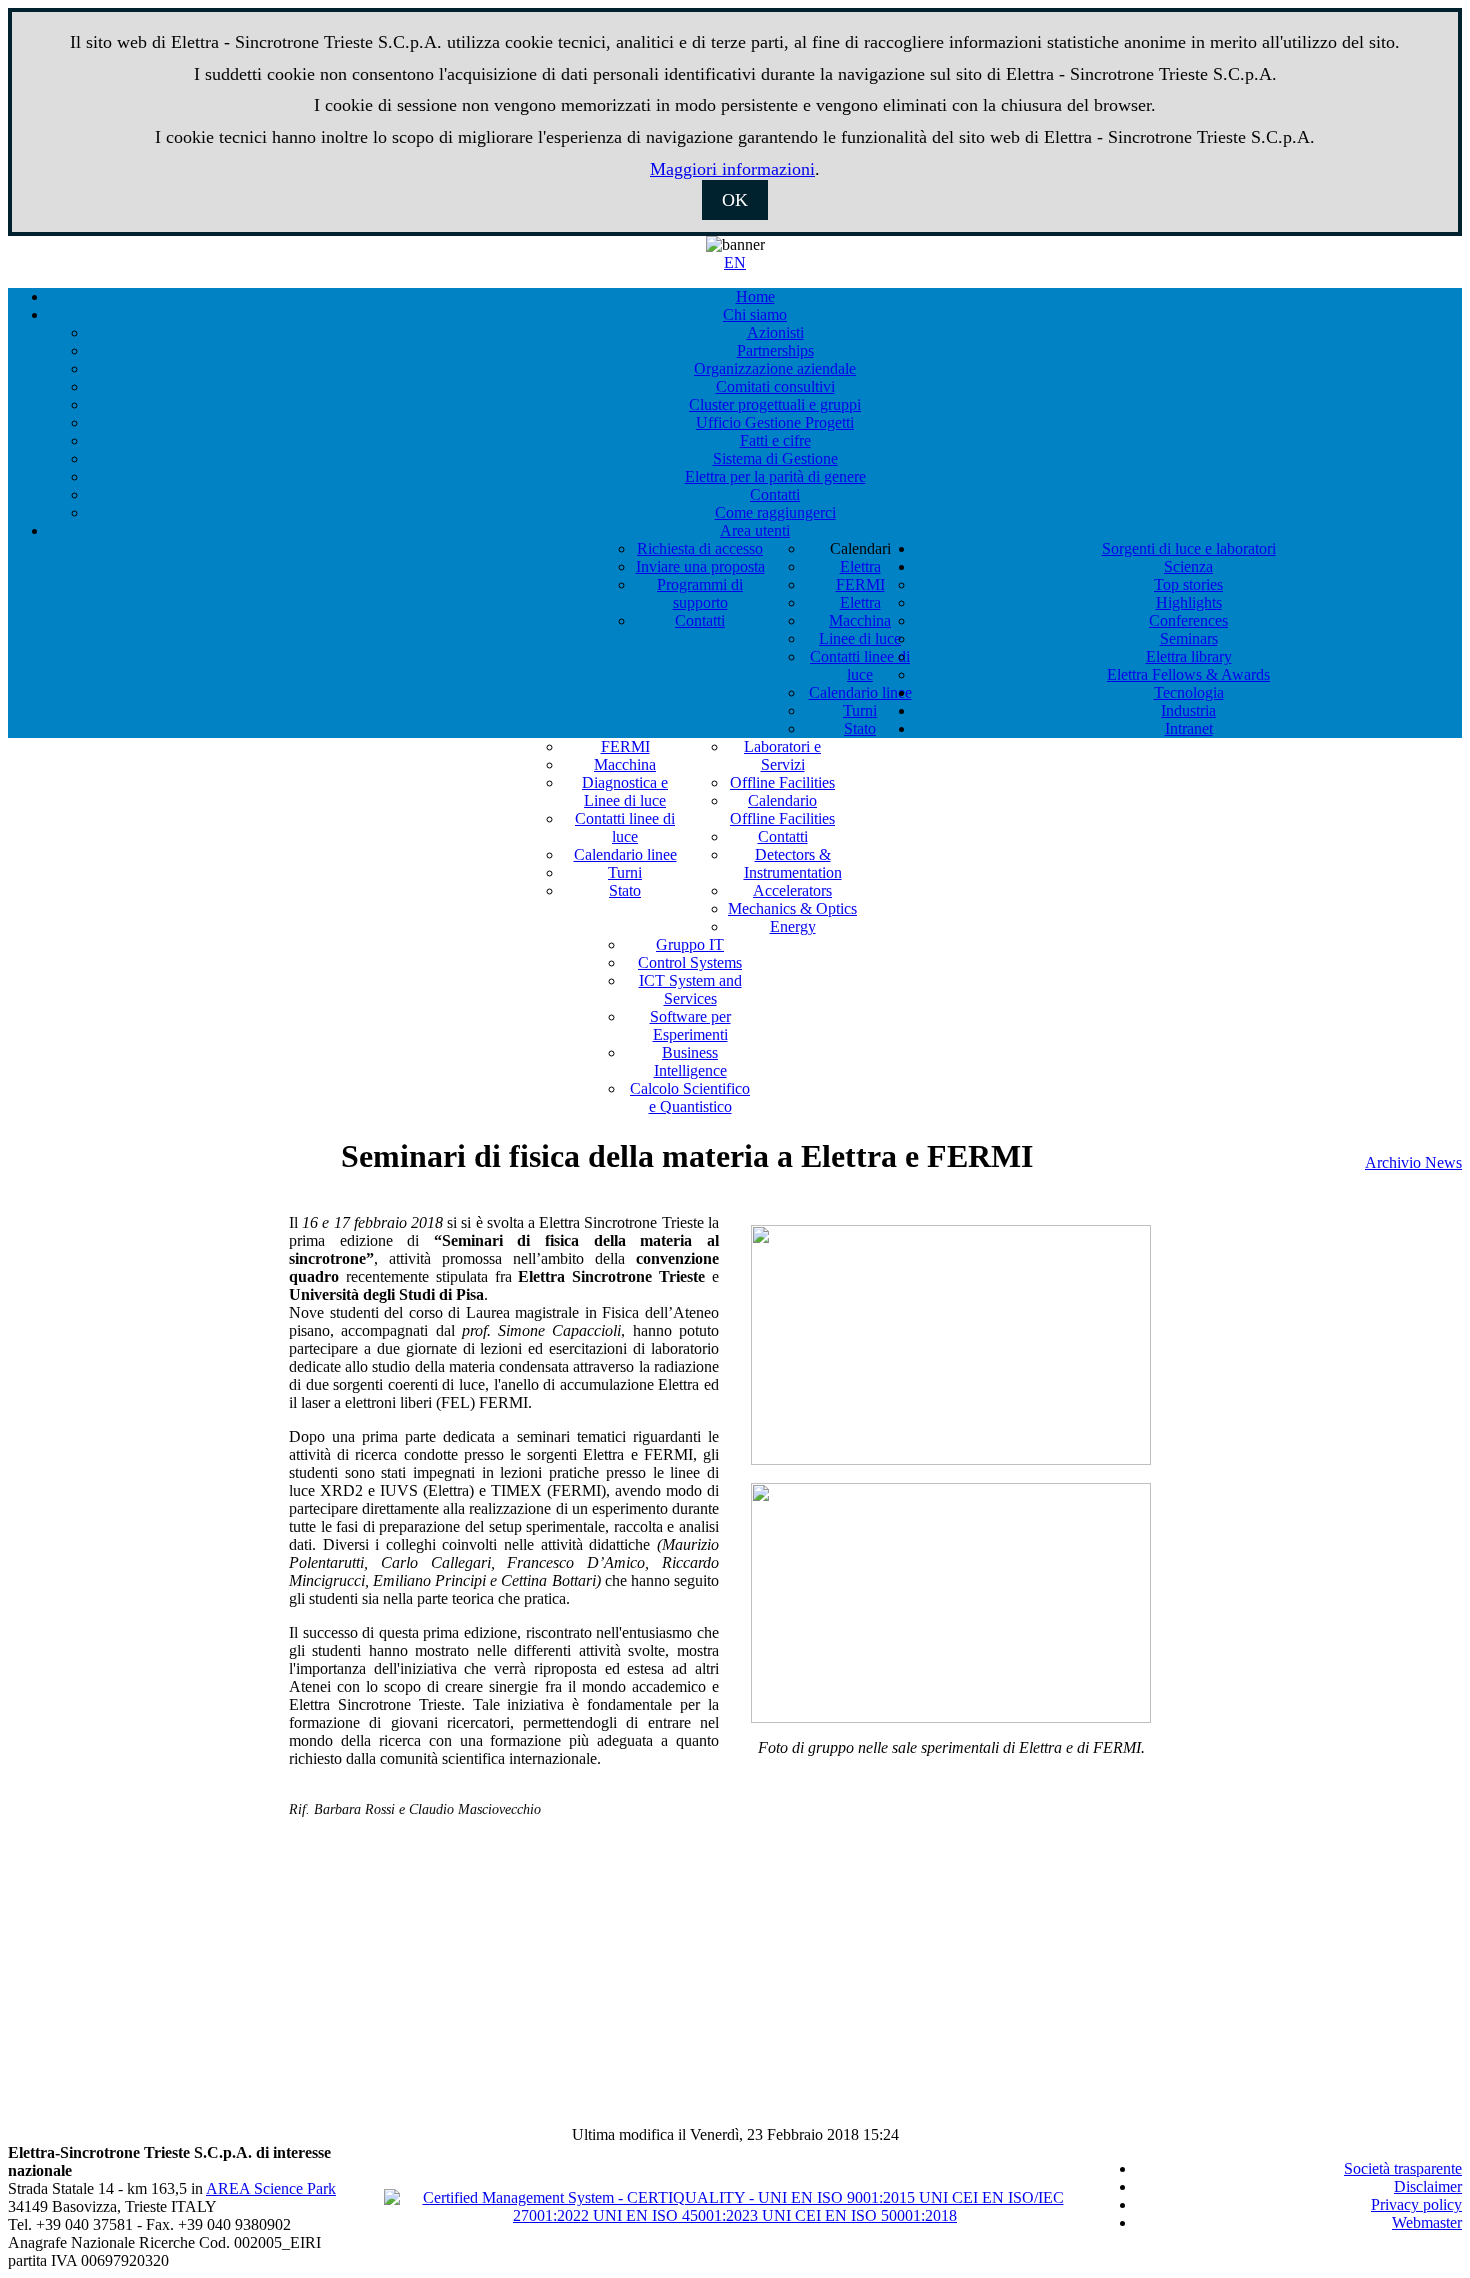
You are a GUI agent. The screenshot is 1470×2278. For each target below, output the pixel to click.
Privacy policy (1416, 2204)
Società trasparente (1403, 2168)
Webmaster (1427, 2222)
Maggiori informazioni (732, 169)
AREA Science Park (271, 2188)
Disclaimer (1428, 2186)
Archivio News (1413, 1162)
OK (735, 200)
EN (735, 262)
